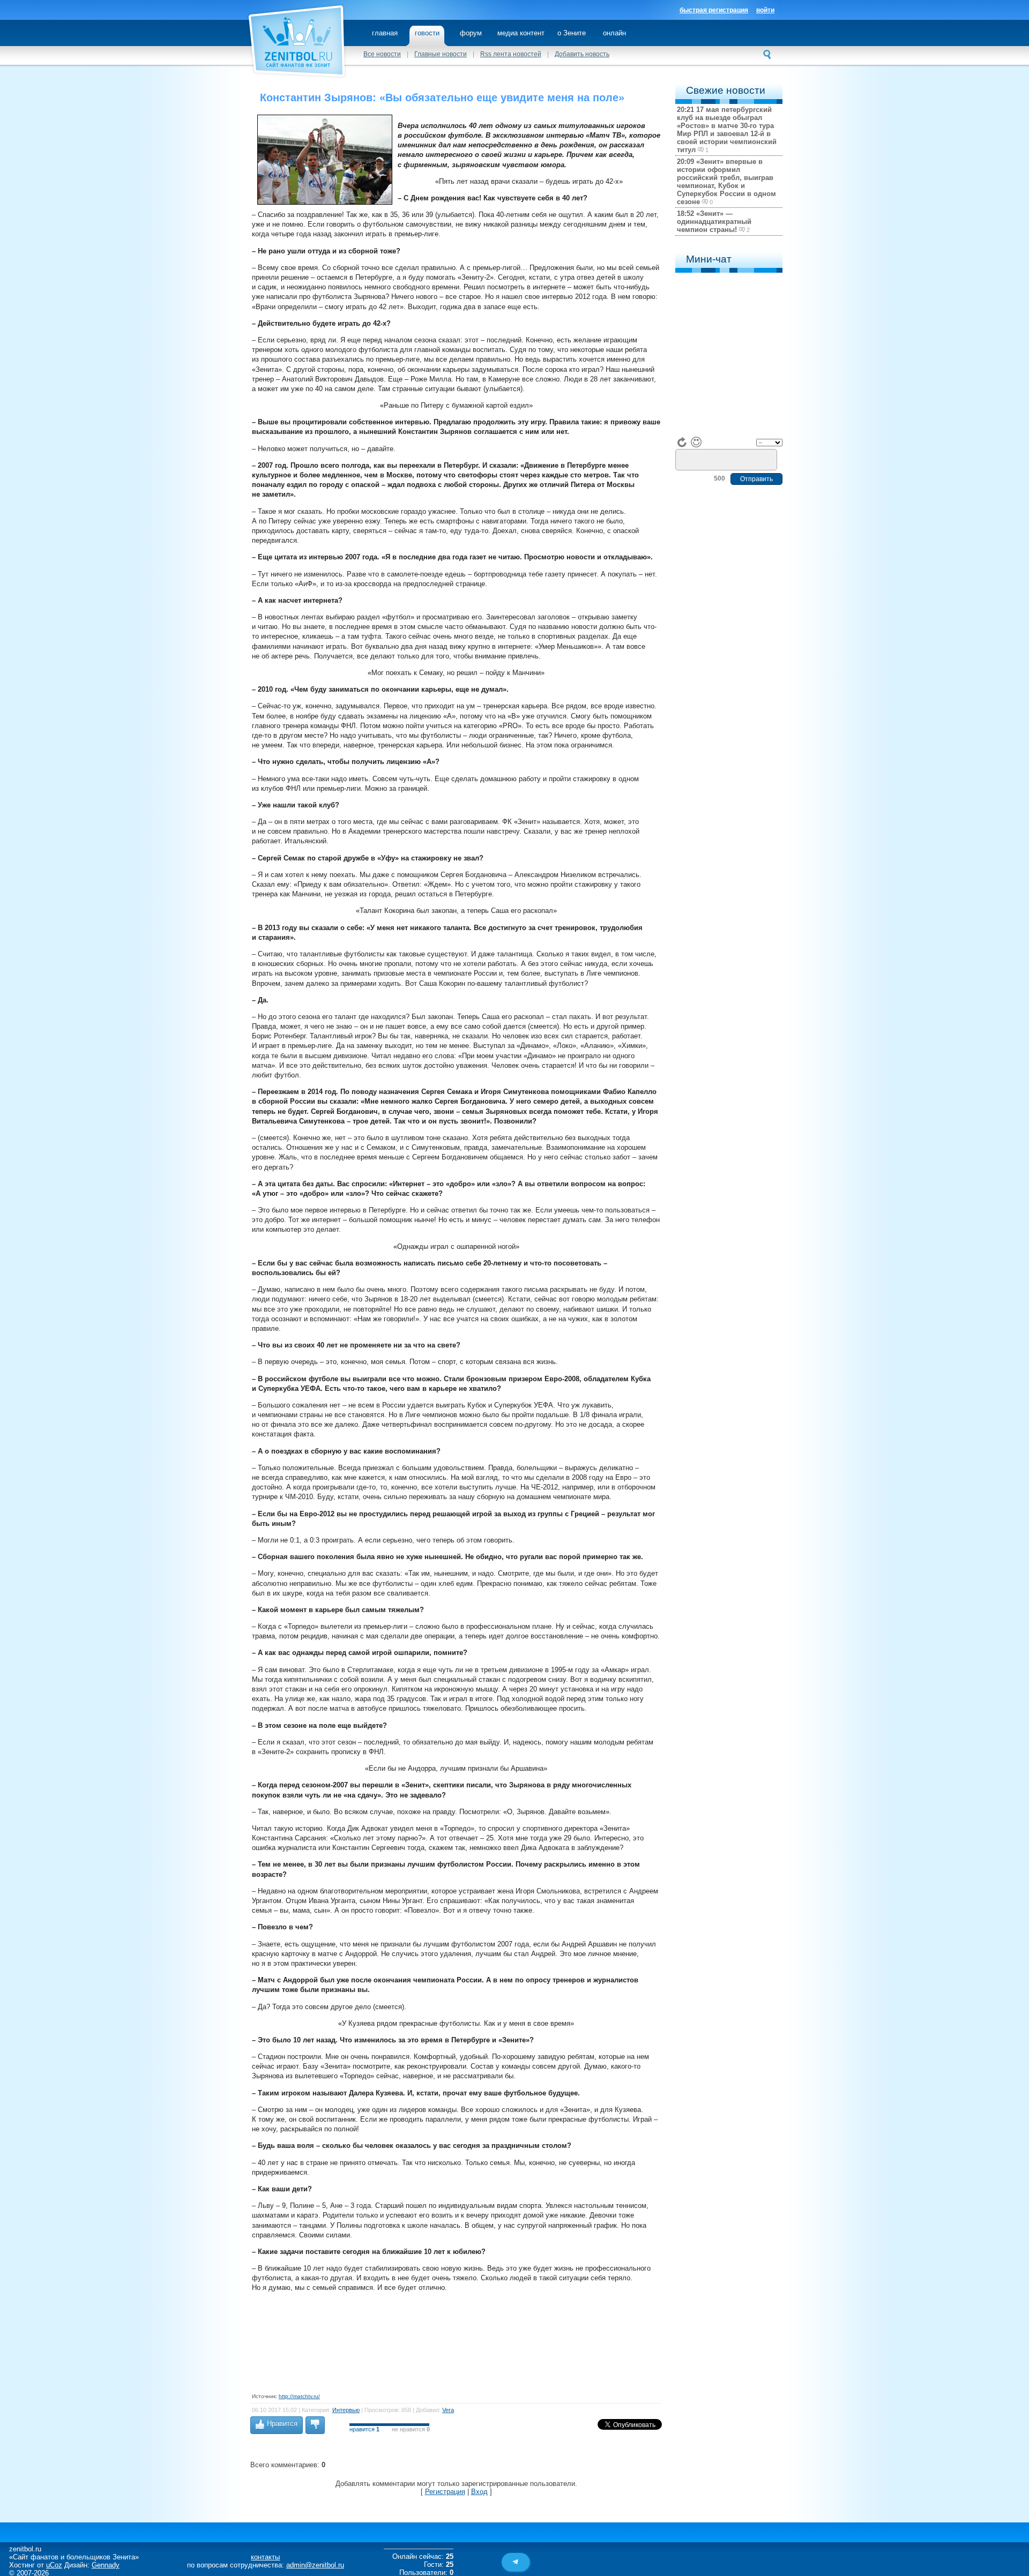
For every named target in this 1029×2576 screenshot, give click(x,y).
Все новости (382, 54)
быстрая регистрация (714, 10)
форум (471, 33)
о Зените (572, 33)
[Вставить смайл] (696, 442)
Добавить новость (582, 54)
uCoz (54, 2565)
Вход (479, 2492)
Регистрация (445, 2492)
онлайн (614, 33)
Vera (448, 2410)
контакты (265, 2557)
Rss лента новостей (511, 54)
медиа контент (521, 33)
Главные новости (441, 54)
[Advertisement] (447, 2341)
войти (765, 10)
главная (385, 33)
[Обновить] (682, 442)
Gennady (106, 2565)
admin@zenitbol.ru (315, 2565)
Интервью (346, 2410)
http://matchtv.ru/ (299, 2396)
